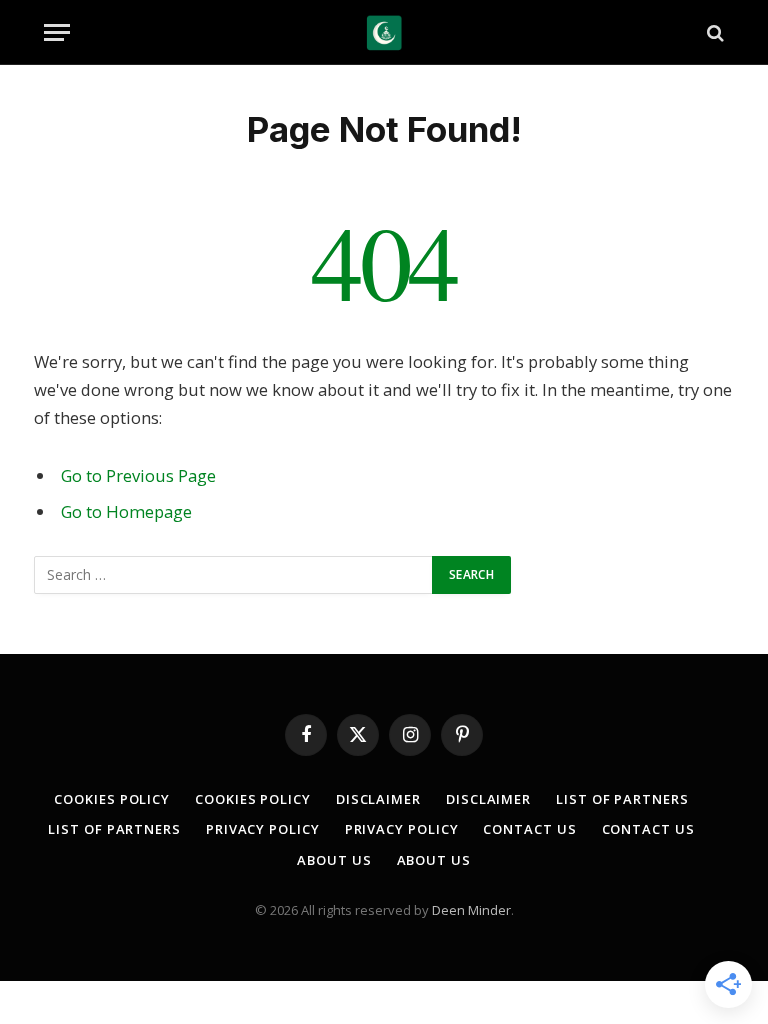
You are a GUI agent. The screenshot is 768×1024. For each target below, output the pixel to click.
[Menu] (57, 32)
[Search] (713, 32)
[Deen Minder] (384, 32)
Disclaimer (378, 799)
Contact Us (529, 829)
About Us (334, 860)
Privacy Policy (263, 829)
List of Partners (622, 799)
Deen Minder (471, 910)
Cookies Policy (112, 799)
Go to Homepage (126, 511)
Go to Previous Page (138, 475)
